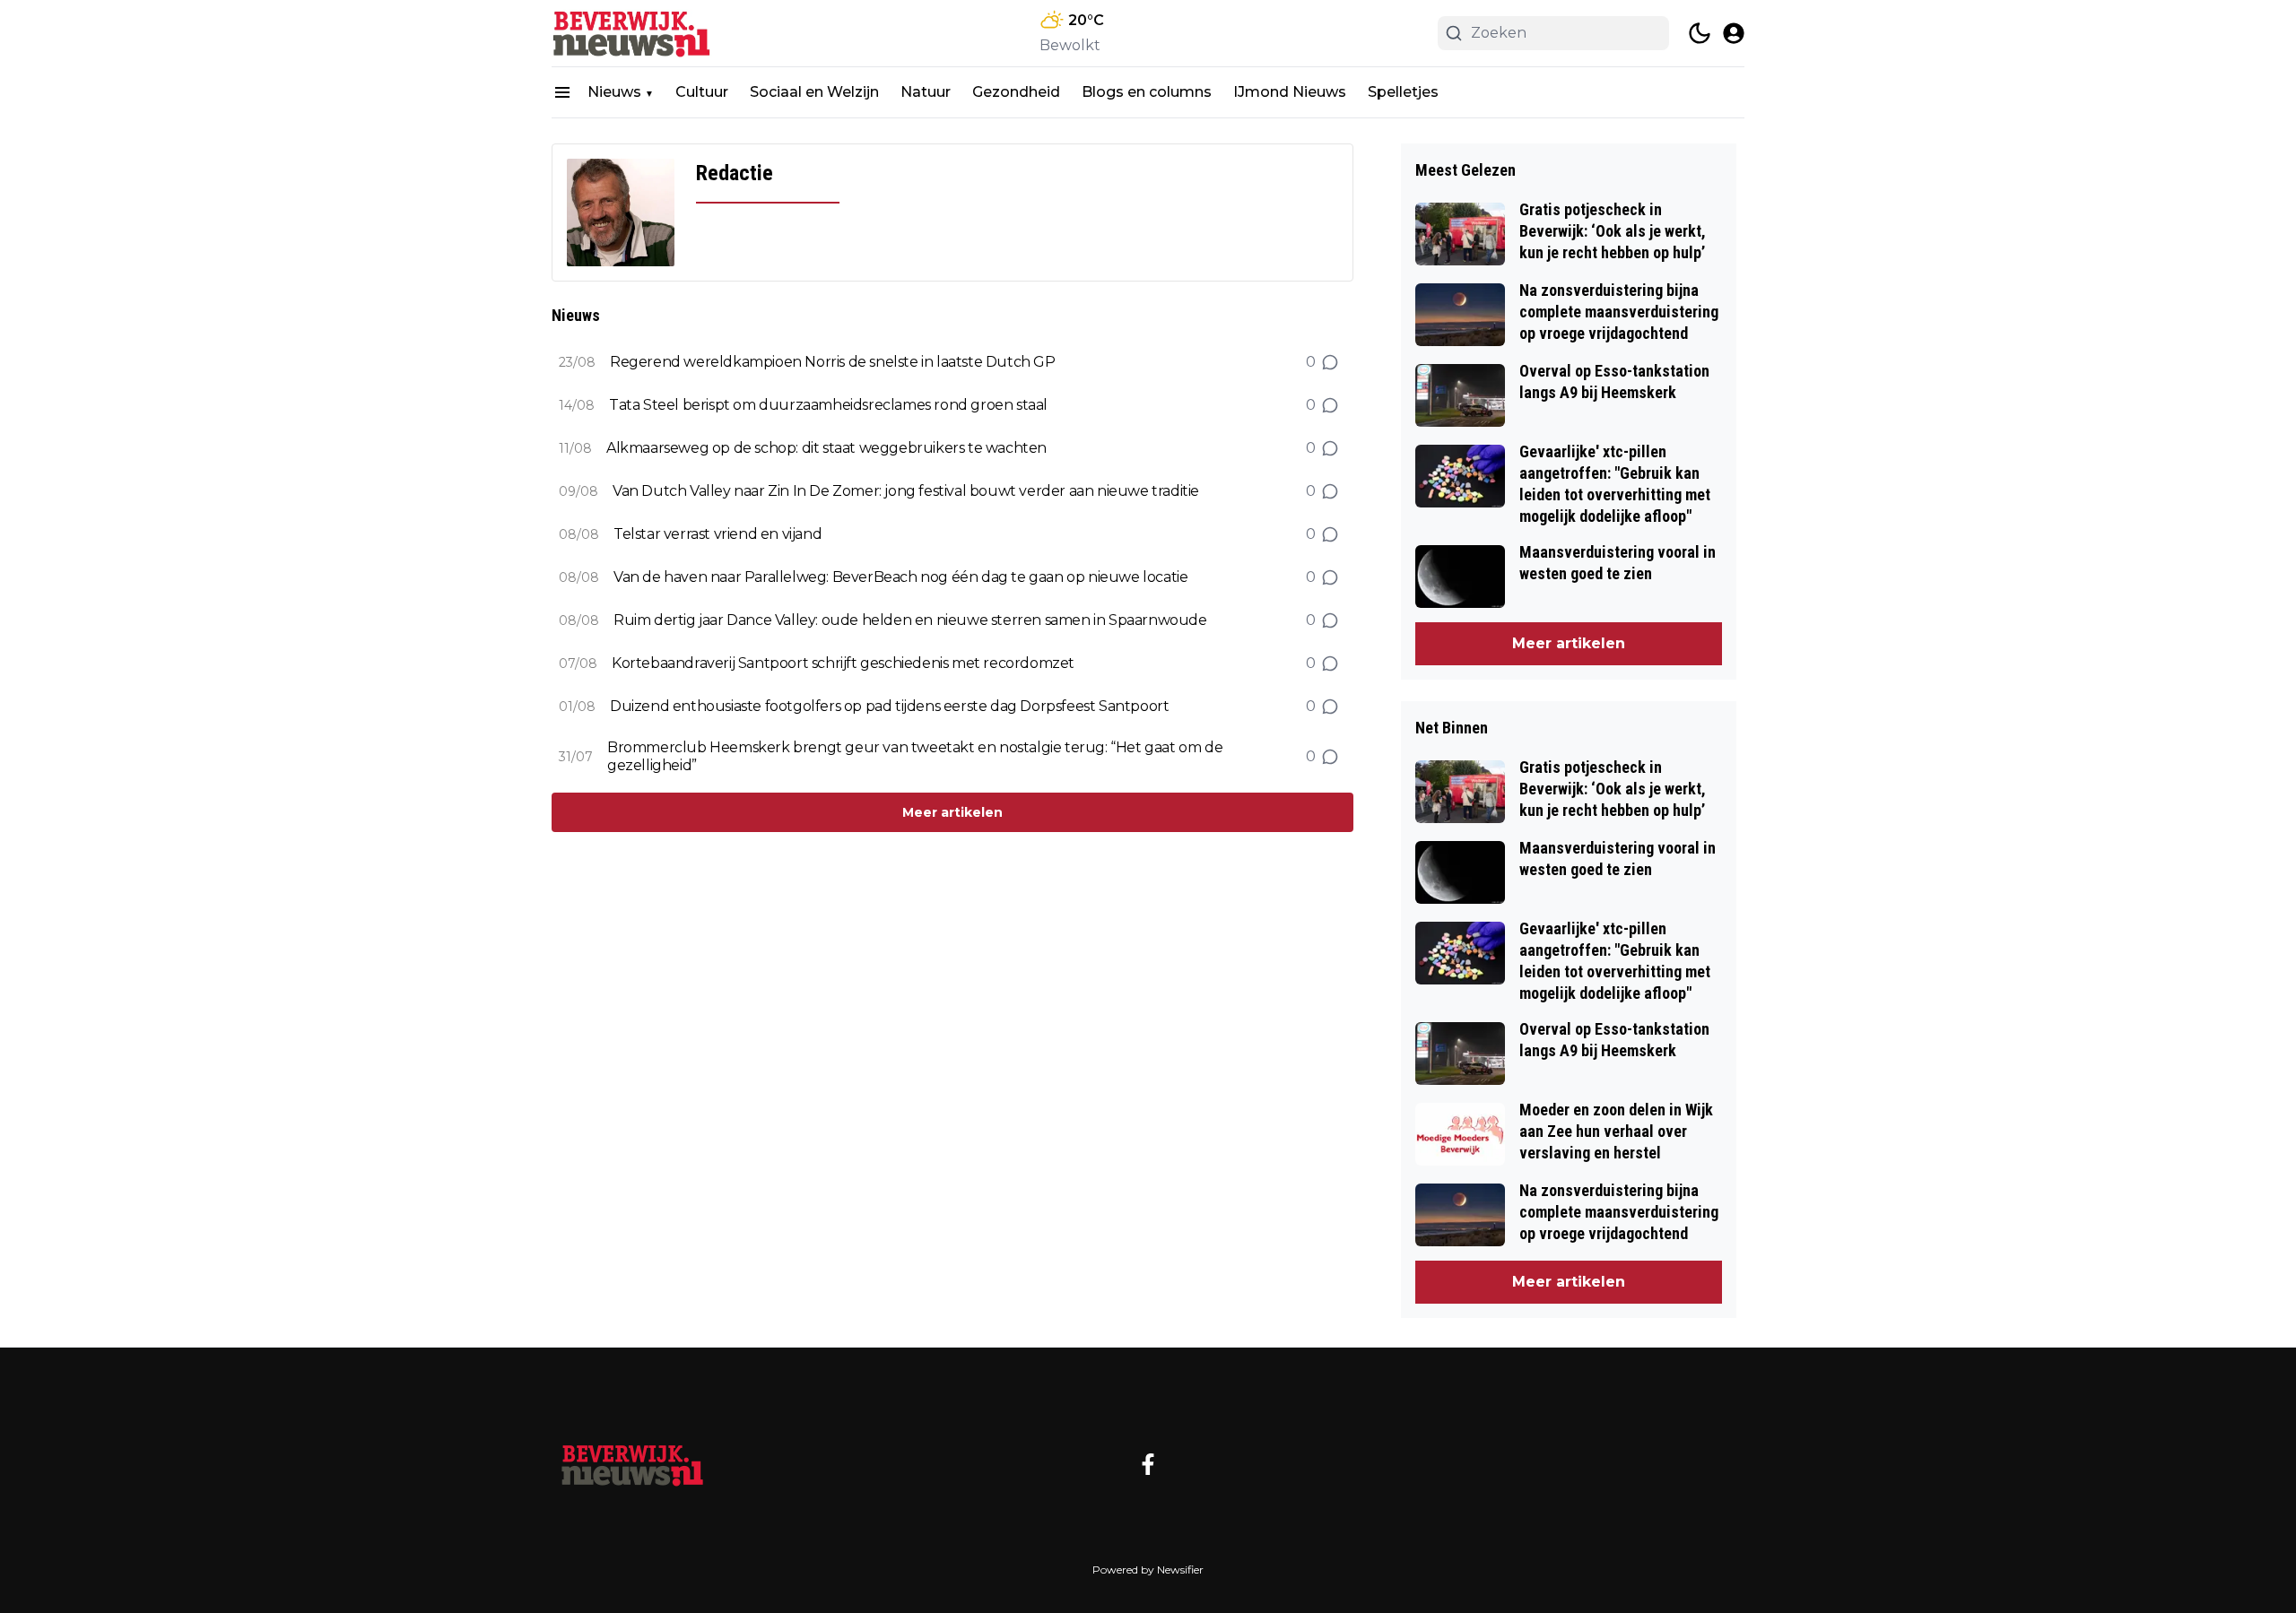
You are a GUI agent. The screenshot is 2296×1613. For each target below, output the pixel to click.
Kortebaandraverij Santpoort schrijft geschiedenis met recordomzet (843, 663)
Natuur (926, 92)
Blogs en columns (1147, 92)
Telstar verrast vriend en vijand (717, 534)
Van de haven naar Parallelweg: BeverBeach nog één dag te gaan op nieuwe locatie (900, 577)
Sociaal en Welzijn (814, 92)
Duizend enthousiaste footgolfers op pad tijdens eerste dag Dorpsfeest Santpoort (889, 706)
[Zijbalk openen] (562, 92)
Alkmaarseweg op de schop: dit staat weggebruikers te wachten (826, 448)
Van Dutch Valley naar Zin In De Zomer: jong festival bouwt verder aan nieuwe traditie (906, 491)
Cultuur (702, 92)
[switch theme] (1700, 33)
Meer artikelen (952, 812)
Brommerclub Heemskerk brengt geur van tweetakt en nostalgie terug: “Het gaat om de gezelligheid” (915, 756)
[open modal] (1734, 33)
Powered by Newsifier (1148, 1570)
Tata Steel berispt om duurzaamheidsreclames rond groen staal (828, 405)
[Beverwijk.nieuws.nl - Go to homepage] (632, 1464)
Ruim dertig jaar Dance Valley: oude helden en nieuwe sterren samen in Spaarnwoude (910, 620)
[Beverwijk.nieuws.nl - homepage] (632, 33)
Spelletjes (1403, 92)
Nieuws (614, 92)
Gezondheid (1016, 92)
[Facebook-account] (1148, 1464)
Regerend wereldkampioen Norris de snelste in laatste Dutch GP (833, 362)
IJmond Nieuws (1290, 92)
